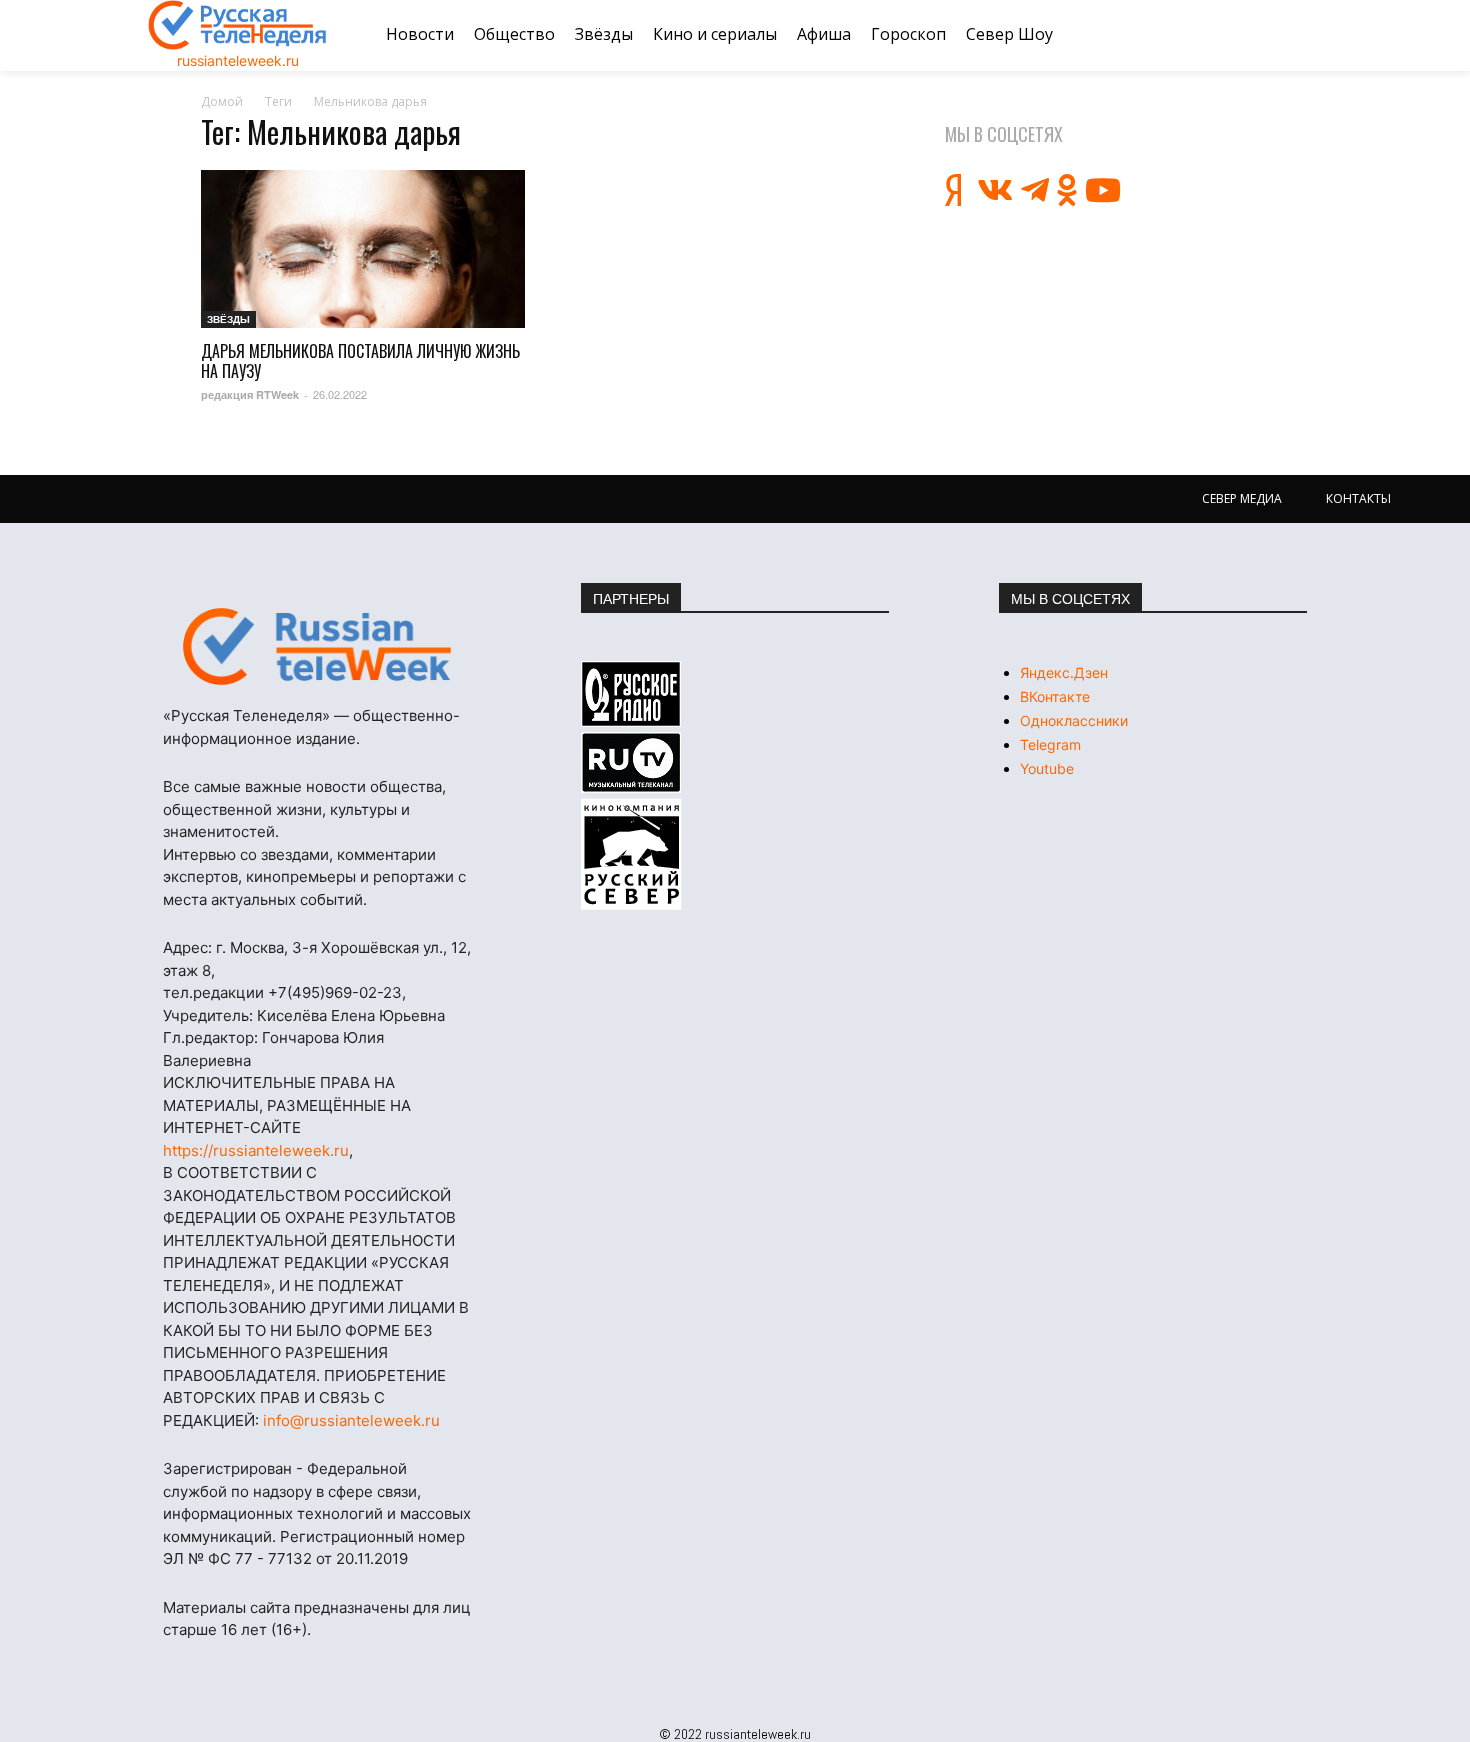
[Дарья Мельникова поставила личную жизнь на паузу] (363, 249)
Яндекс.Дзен (1064, 672)
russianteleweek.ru (238, 60)
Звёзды (228, 319)
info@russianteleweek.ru (351, 1420)
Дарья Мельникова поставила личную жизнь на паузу (360, 361)
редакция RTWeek (250, 394)
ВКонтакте (1055, 696)
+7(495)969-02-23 (335, 992)
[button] (1298, 35)
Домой (222, 101)
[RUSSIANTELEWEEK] (238, 25)
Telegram (1050, 744)
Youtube (1047, 768)
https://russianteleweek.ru (256, 1150)
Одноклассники (1074, 720)
